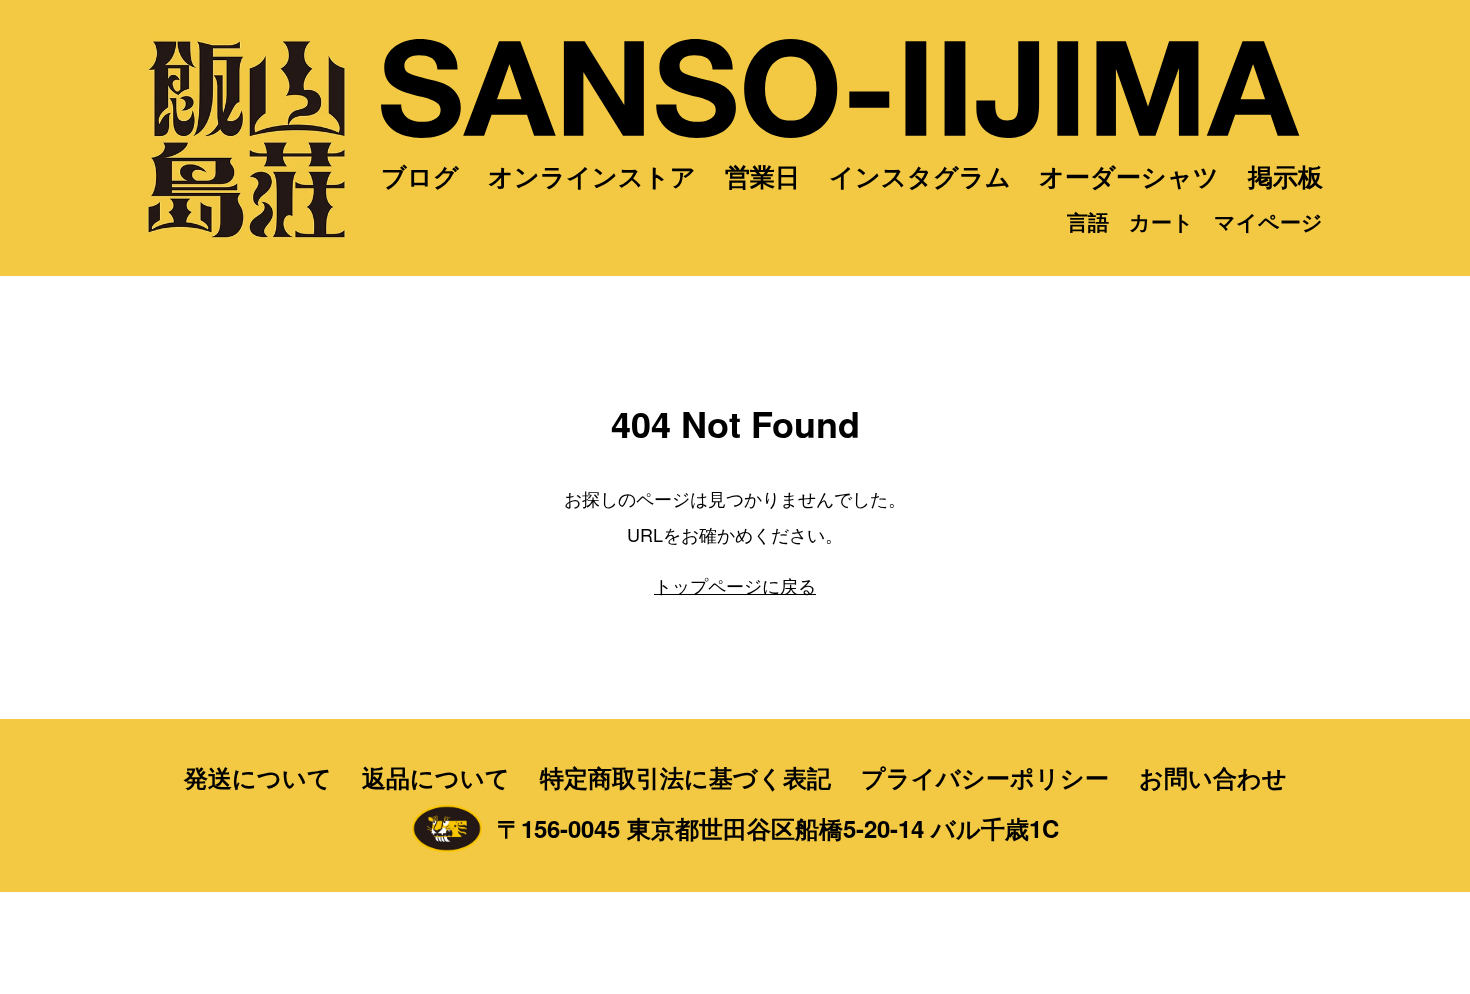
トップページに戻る (735, 585)
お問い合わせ (1213, 777)
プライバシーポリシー (985, 777)
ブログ (420, 176)
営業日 (762, 176)
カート (1161, 221)
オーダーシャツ (1129, 176)
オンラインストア (592, 176)
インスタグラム (920, 176)
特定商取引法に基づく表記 (685, 777)
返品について (436, 777)
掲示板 (1285, 176)
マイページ (1268, 221)
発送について (258, 777)
